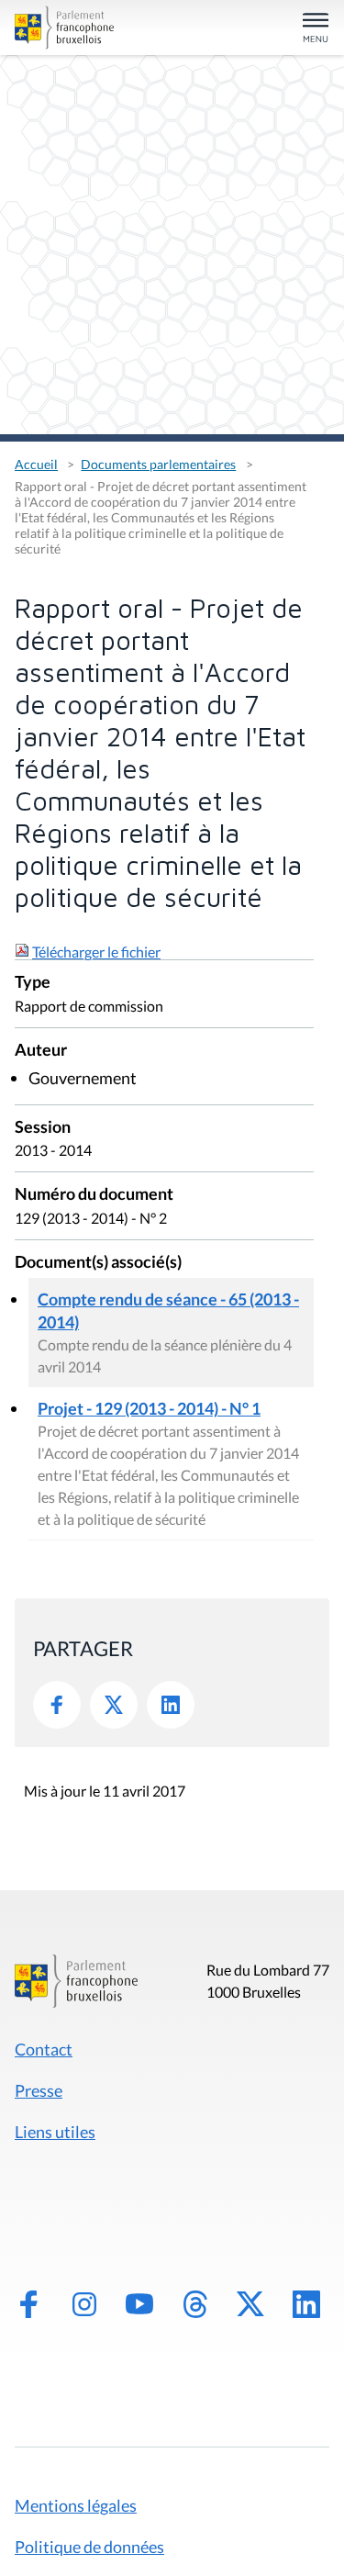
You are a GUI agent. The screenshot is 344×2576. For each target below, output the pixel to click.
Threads (195, 2304)
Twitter (114, 1705)
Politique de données (89, 2547)
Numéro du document (94, 1195)
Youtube (139, 2304)
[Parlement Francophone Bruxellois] (64, 28)
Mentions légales (76, 2505)
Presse (39, 2090)
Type (33, 983)
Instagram (84, 2304)
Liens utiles (55, 2132)
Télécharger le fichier (96, 952)
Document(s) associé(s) (98, 1263)
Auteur (41, 1051)
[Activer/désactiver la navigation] (316, 29)
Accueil (36, 464)
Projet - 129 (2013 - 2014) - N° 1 (149, 1408)
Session (43, 1128)
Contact (44, 2049)
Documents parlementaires (158, 464)
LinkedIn (171, 1705)
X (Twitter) (250, 2304)
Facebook (57, 1705)
